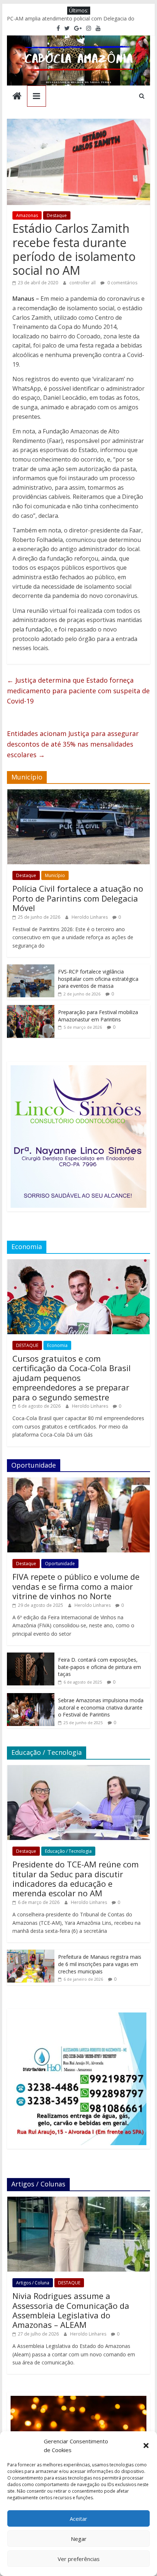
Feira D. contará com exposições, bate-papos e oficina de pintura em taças (99, 1667)
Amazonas (27, 215)
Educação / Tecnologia (68, 1851)
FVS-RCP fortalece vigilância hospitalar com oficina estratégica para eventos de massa (98, 979)
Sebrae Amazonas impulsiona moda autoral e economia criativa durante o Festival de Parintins (101, 1707)
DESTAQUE (27, 1345)
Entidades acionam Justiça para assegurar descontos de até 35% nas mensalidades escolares (73, 744)
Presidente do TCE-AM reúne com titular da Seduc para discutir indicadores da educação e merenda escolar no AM (76, 1879)
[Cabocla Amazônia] (17, 97)
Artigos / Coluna (33, 2283)
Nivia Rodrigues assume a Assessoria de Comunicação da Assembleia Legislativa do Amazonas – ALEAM (71, 2310)
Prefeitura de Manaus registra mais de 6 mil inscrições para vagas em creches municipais (100, 1964)
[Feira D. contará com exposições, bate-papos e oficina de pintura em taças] (31, 1656)
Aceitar (78, 2519)
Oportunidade (60, 1564)
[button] (146, 2446)
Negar (79, 2539)
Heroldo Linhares (90, 917)
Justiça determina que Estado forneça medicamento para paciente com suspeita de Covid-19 (78, 691)
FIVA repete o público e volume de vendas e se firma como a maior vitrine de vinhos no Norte (76, 1586)
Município (55, 875)
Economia (57, 1345)
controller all (83, 283)
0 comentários (122, 283)
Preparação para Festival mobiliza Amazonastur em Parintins (98, 1016)
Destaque (57, 215)
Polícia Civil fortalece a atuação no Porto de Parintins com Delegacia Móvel (78, 898)
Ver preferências (79, 2559)
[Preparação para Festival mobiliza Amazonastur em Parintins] (31, 1009)
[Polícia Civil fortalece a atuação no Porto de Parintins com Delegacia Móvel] (78, 793)
